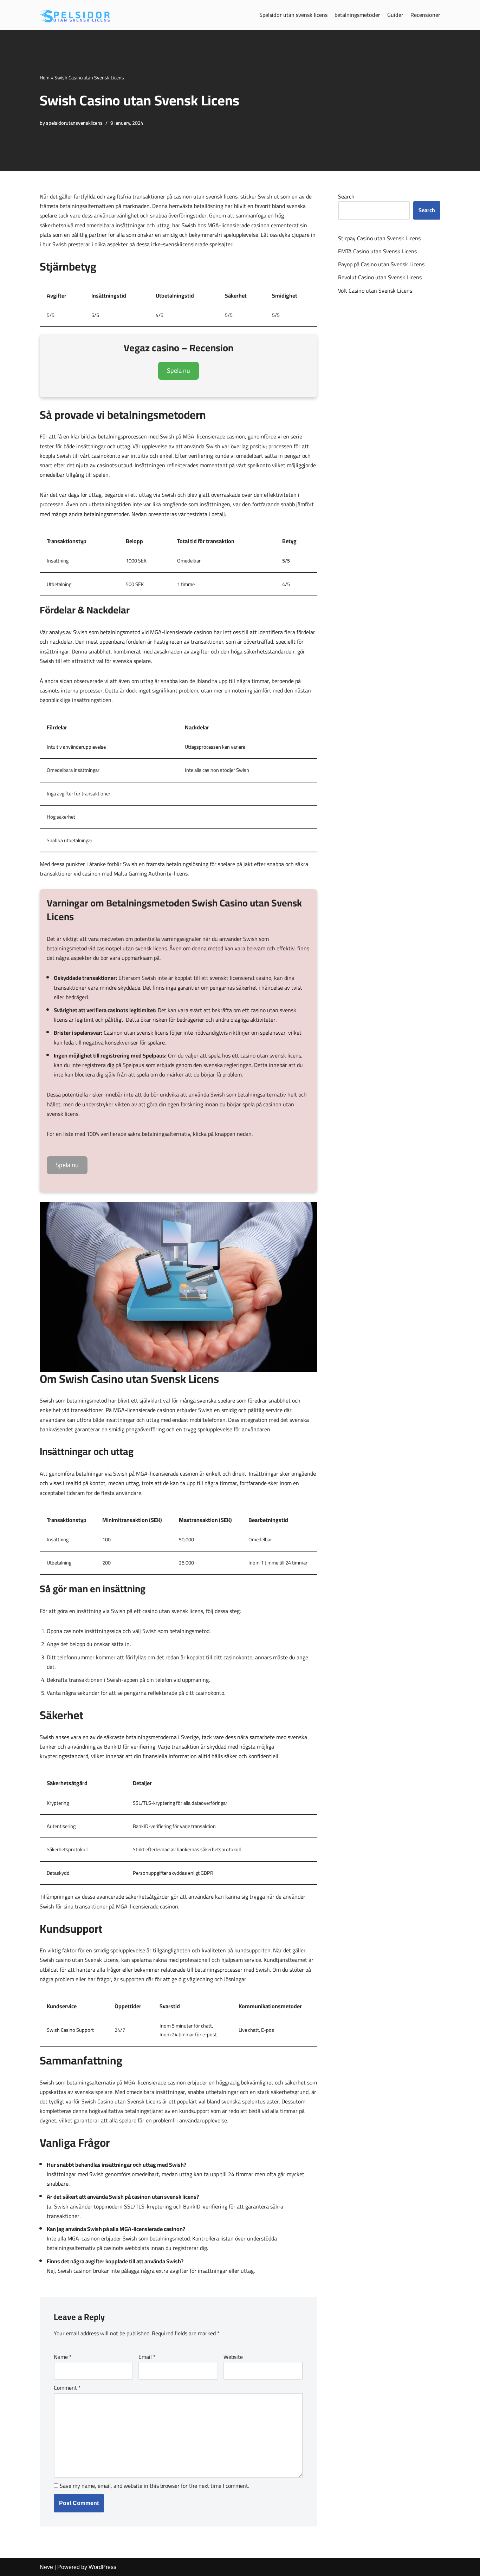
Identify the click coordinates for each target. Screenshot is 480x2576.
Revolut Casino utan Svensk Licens (380, 277)
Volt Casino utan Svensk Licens (375, 291)
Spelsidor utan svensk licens (293, 15)
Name (63, 2357)
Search (346, 197)
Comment (67, 2388)
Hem (45, 78)
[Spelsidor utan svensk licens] (75, 15)
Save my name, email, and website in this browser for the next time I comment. (154, 2486)
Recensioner (425, 15)
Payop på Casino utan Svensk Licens (381, 264)
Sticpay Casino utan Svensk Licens (379, 238)
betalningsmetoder (357, 15)
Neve (46, 2567)
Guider (395, 15)
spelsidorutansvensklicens (74, 123)
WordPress (102, 2567)
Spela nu (179, 370)
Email (147, 2357)
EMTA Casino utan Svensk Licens (377, 251)
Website (233, 2357)
